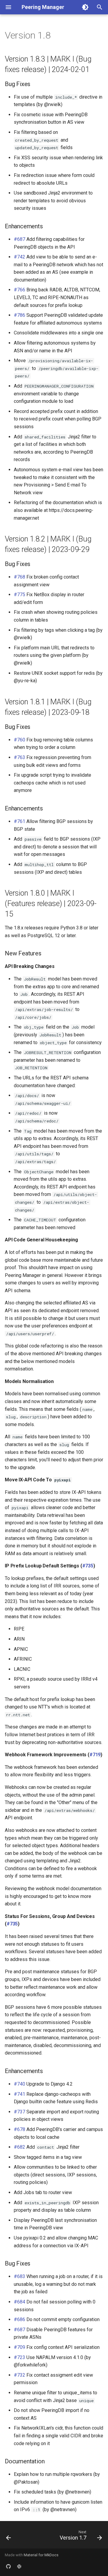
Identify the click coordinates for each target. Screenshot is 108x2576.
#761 (19, 821)
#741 (19, 2094)
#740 (19, 2084)
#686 (19, 2319)
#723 (19, 2357)
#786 (19, 315)
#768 (19, 577)
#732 (19, 2375)
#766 (19, 290)
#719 (95, 1755)
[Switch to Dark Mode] (85, 7)
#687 (19, 239)
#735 (88, 1566)
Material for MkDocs (41, 2555)
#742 (19, 257)
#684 (19, 2302)
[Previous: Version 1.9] (9, 2537)
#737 (19, 2112)
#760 (19, 740)
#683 (19, 2276)
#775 (19, 595)
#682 (19, 2147)
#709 (19, 2347)
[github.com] (8, 2566)
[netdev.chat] (19, 2566)
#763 (19, 757)
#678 (19, 2129)
